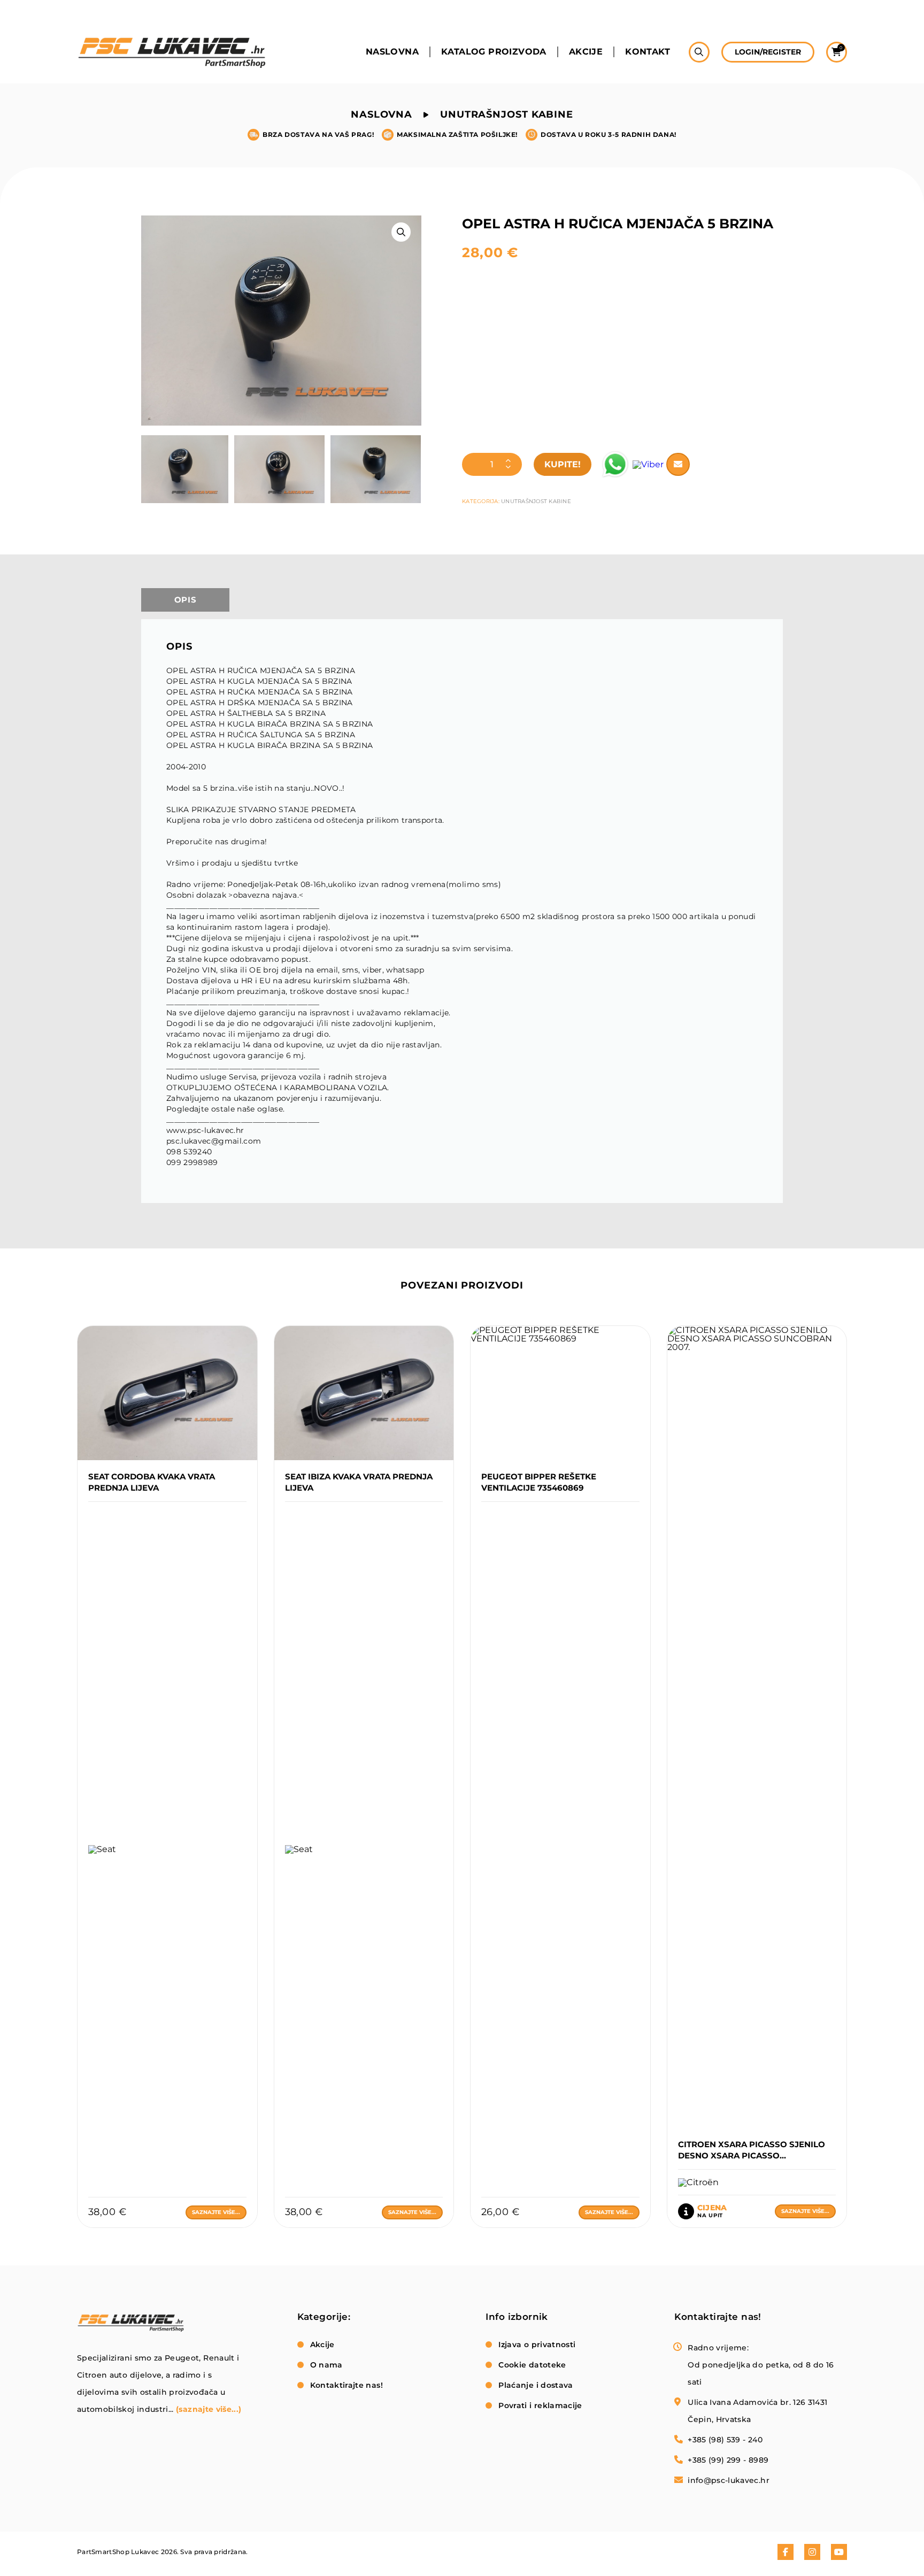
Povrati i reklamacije (540, 2405)
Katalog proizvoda (494, 52)
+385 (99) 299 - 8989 (728, 2460)
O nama (326, 2365)
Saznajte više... (216, 2212)
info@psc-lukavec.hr (729, 2480)
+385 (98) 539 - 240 (725, 2440)
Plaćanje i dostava (536, 2385)
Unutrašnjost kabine (507, 114)
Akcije (586, 52)
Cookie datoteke (532, 2365)
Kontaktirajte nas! (346, 2385)
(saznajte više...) (209, 2409)
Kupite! (563, 464)
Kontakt (648, 52)
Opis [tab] (186, 600)
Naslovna (392, 52)
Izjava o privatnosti (537, 2344)
